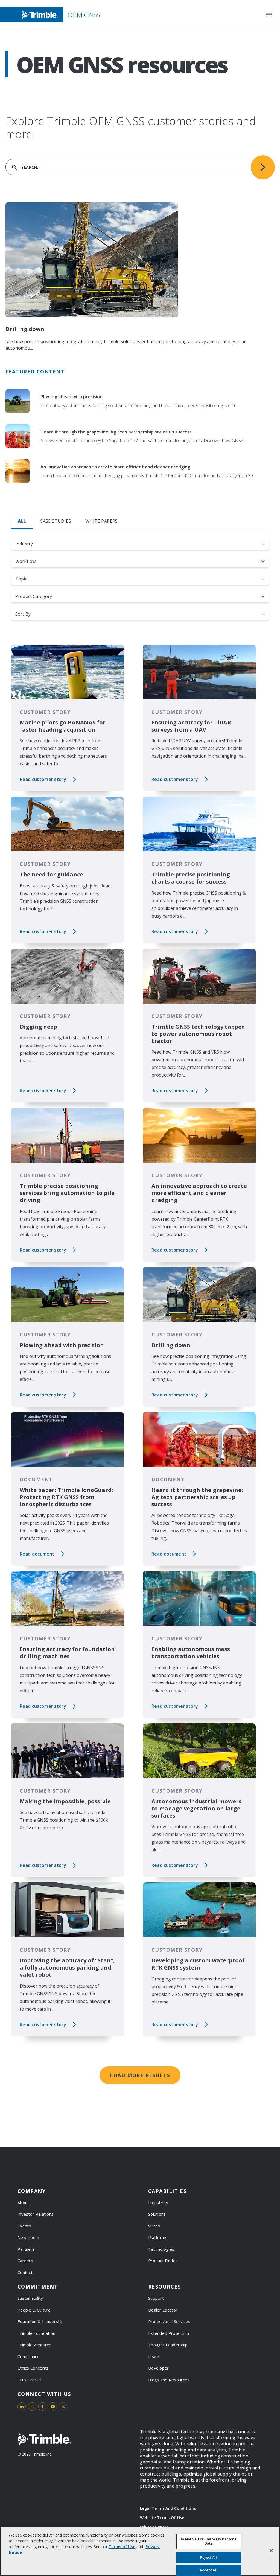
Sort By (23, 614)
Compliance (29, 2356)
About (23, 2203)
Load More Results (140, 2075)
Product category (34, 596)
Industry (24, 544)
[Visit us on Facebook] (42, 2407)
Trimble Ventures (35, 2345)
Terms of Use (122, 2547)
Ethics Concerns (33, 2368)
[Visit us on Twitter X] (63, 2407)
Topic (21, 579)
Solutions (157, 2214)
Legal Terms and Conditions (168, 2508)
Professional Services (169, 2321)
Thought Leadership (168, 2345)
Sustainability (30, 2298)
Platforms (158, 2237)
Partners (26, 2249)
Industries (158, 2203)
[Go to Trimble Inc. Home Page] (44, 2439)
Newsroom (28, 2237)
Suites (154, 2226)
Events (24, 2226)
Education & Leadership (41, 2321)
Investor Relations (36, 2214)
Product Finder (163, 2261)
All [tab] (22, 521)
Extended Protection (169, 2333)
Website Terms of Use (162, 2518)
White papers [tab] (102, 521)
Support (156, 2298)
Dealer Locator (163, 2310)
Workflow (25, 561)
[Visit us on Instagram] (32, 2407)
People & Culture (34, 2310)
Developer (159, 2368)
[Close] (271, 2551)
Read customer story (43, 779)
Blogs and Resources (169, 2380)
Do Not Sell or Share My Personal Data (208, 2541)
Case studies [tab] (56, 521)
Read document (37, 1554)
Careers (25, 2261)
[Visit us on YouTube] (53, 2407)
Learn (154, 2356)
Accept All (208, 2570)
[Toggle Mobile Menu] (269, 15)
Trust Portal (30, 2380)
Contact (25, 2272)
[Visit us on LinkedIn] (22, 2407)
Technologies (161, 2249)
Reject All (208, 2557)
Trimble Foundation (36, 2333)
